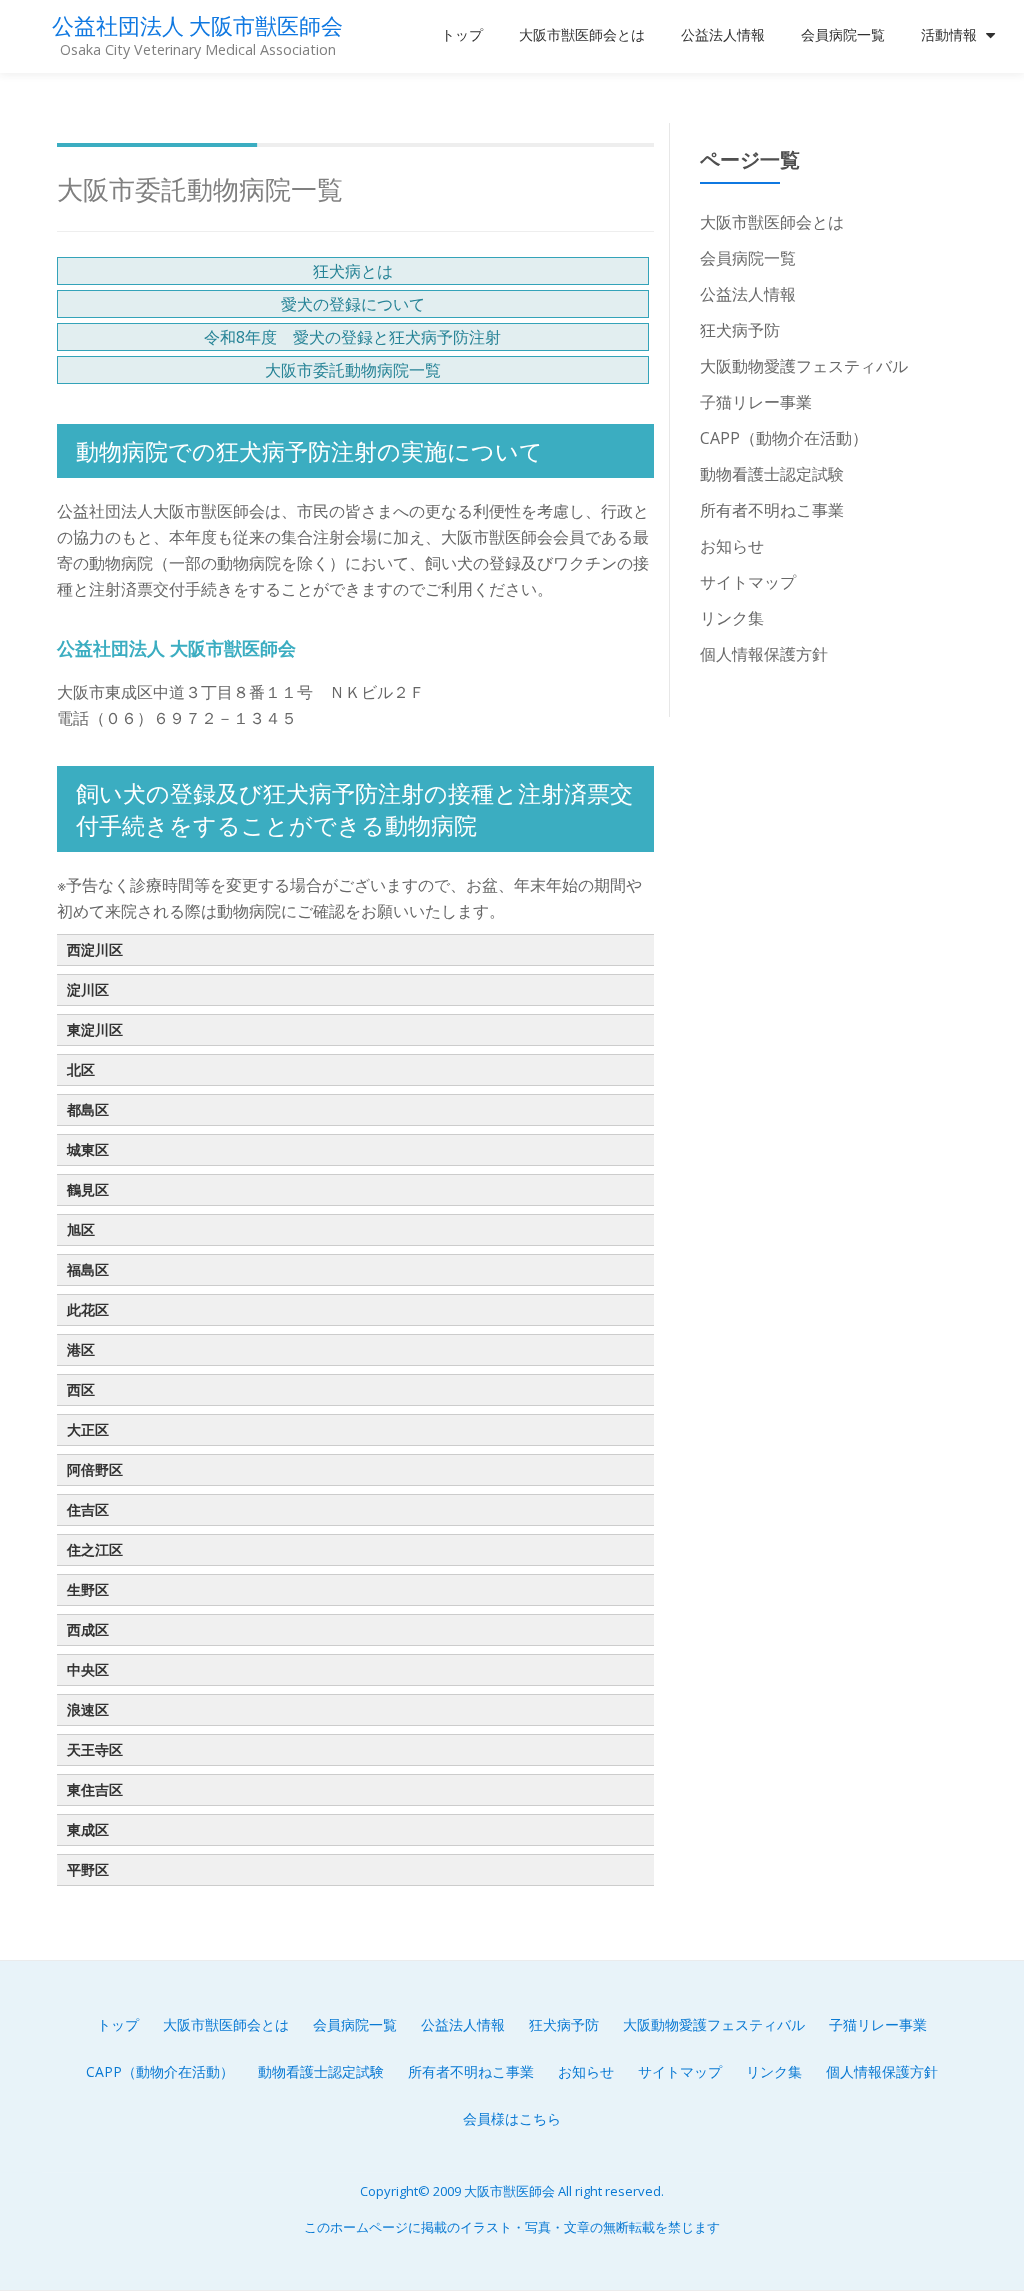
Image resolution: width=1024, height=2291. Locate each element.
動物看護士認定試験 (772, 474)
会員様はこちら (512, 2118)
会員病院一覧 (843, 35)
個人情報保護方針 (764, 654)
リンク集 (732, 618)
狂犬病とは (353, 271)
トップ (462, 35)
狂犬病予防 (740, 330)
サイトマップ (748, 582)
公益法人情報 (723, 35)
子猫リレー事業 (756, 402)
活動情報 (949, 35)
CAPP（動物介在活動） (784, 438)
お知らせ (732, 546)
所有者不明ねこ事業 (772, 510)
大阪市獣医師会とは (582, 35)
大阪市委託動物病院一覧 (353, 370)
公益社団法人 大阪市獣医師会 (197, 26)
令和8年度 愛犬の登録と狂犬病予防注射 (352, 337)
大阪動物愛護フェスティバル (804, 366)
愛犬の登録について (353, 304)
